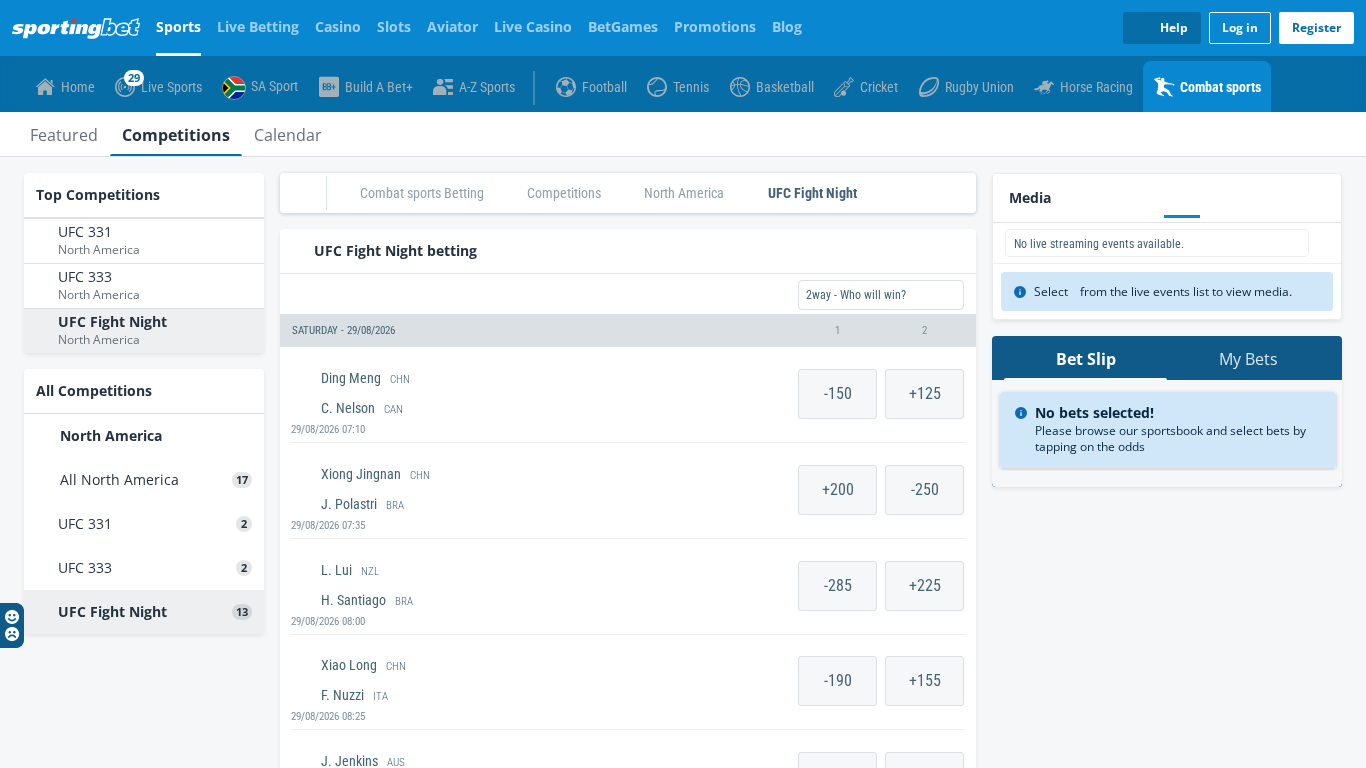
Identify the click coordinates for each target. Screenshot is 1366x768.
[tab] (64, 134)
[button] (628, 331)
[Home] (80, 28)
